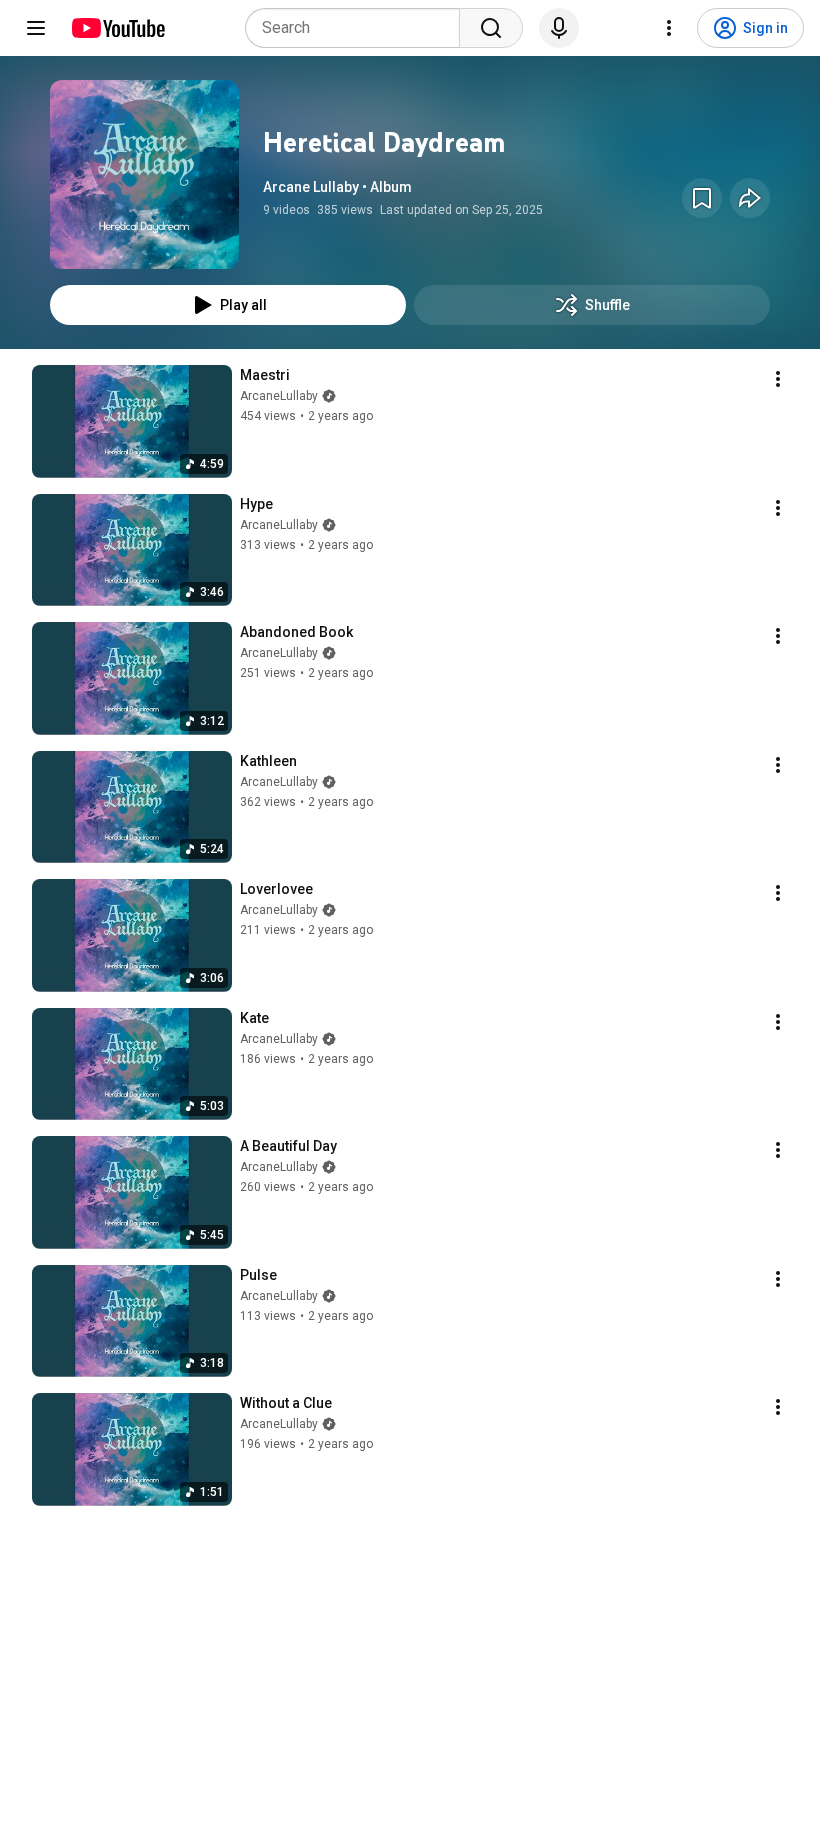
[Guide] (36, 28)
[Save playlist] (702, 198)
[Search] (491, 28)
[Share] (750, 198)
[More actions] (778, 379)
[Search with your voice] (559, 28)
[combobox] (358, 28)
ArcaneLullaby (279, 396)
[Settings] (669, 28)
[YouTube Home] (117, 28)
